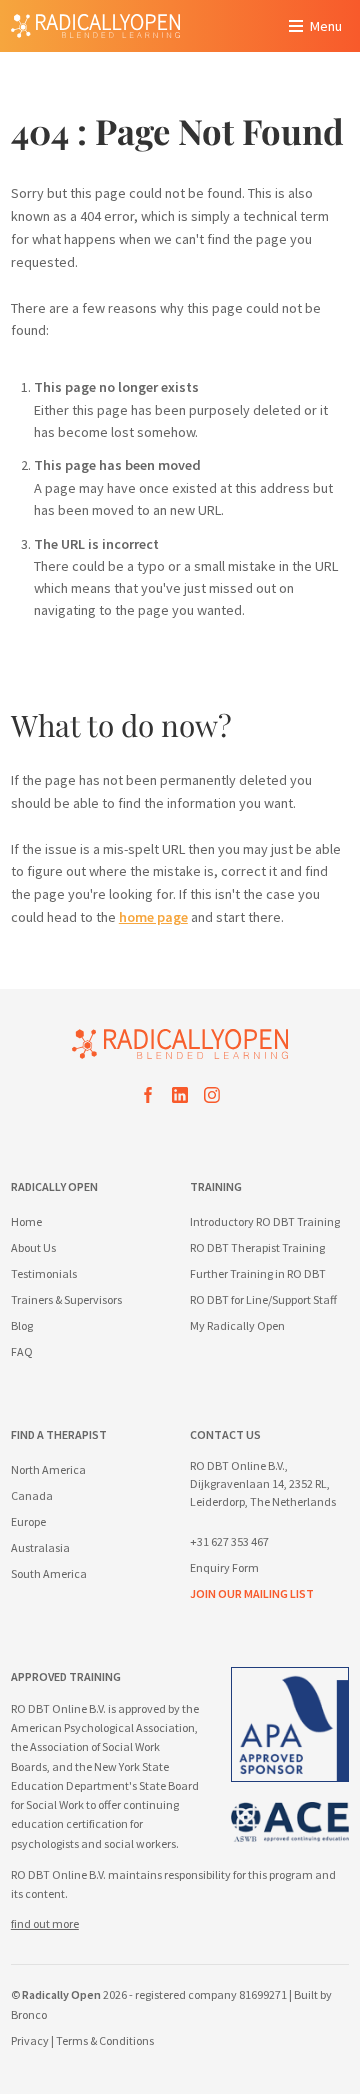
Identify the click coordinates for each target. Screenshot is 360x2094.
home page (153, 917)
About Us (33, 1247)
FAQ (22, 1351)
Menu (326, 26)
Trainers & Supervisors (66, 1299)
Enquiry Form (224, 1567)
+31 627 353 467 (229, 1541)
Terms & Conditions (105, 2040)
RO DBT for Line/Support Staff (263, 1299)
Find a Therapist (59, 1434)
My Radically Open (237, 1325)
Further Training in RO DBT (258, 1273)
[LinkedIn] (180, 1098)
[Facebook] (148, 1098)
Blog (22, 1325)
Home (26, 1221)
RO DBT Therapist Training (257, 1247)
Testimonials (44, 1273)
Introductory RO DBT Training (265, 1221)
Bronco (29, 2014)
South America (49, 1573)
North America (48, 1469)
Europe (28, 1521)
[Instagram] (212, 1098)
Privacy (30, 2040)
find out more (45, 1923)
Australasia (40, 1547)
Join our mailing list (252, 1593)
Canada (32, 1495)
